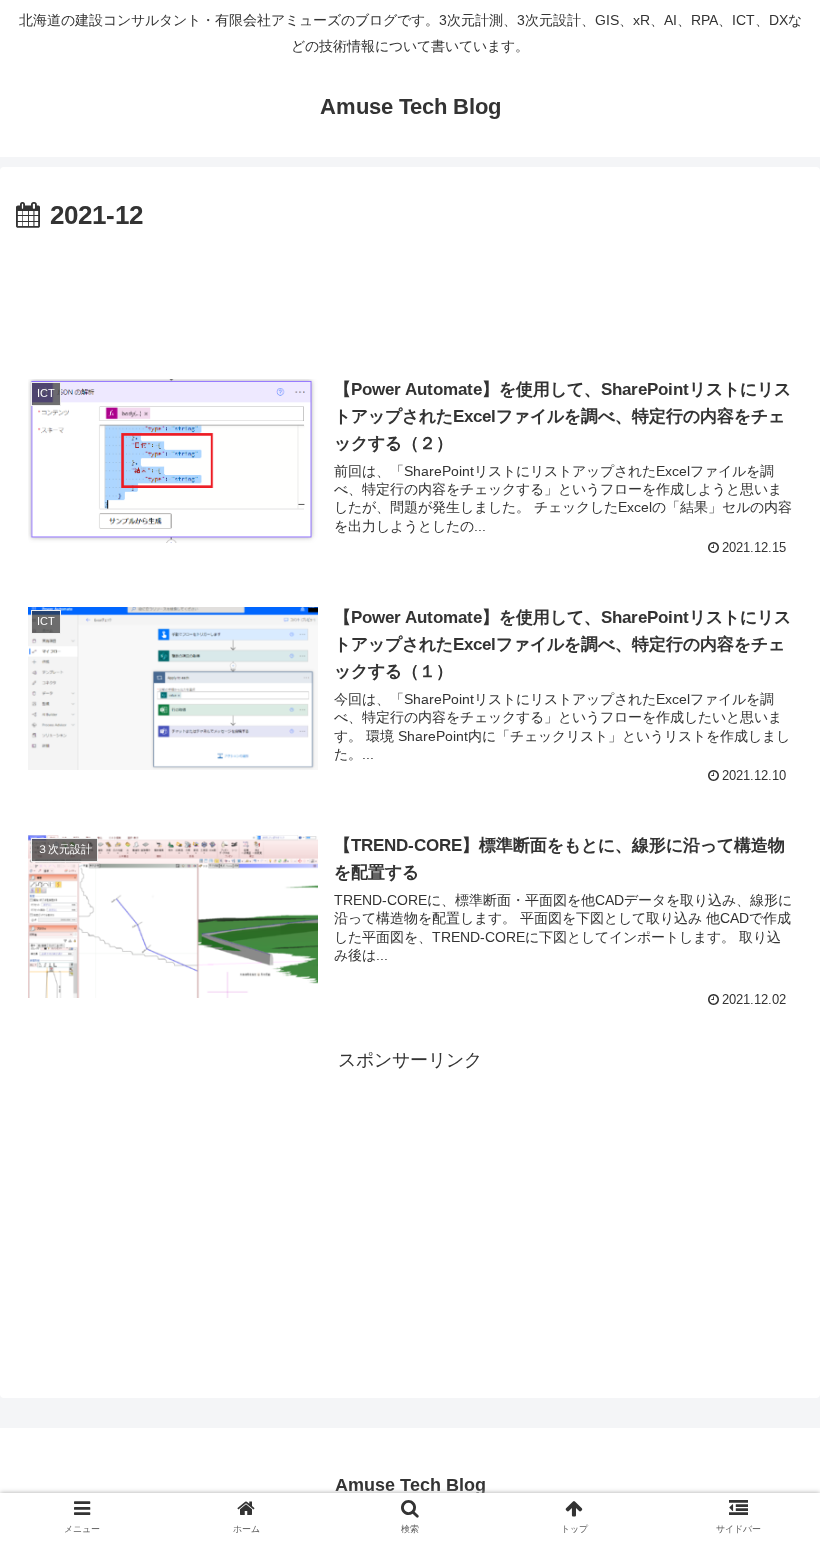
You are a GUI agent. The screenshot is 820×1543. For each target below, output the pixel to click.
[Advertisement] (410, 294)
